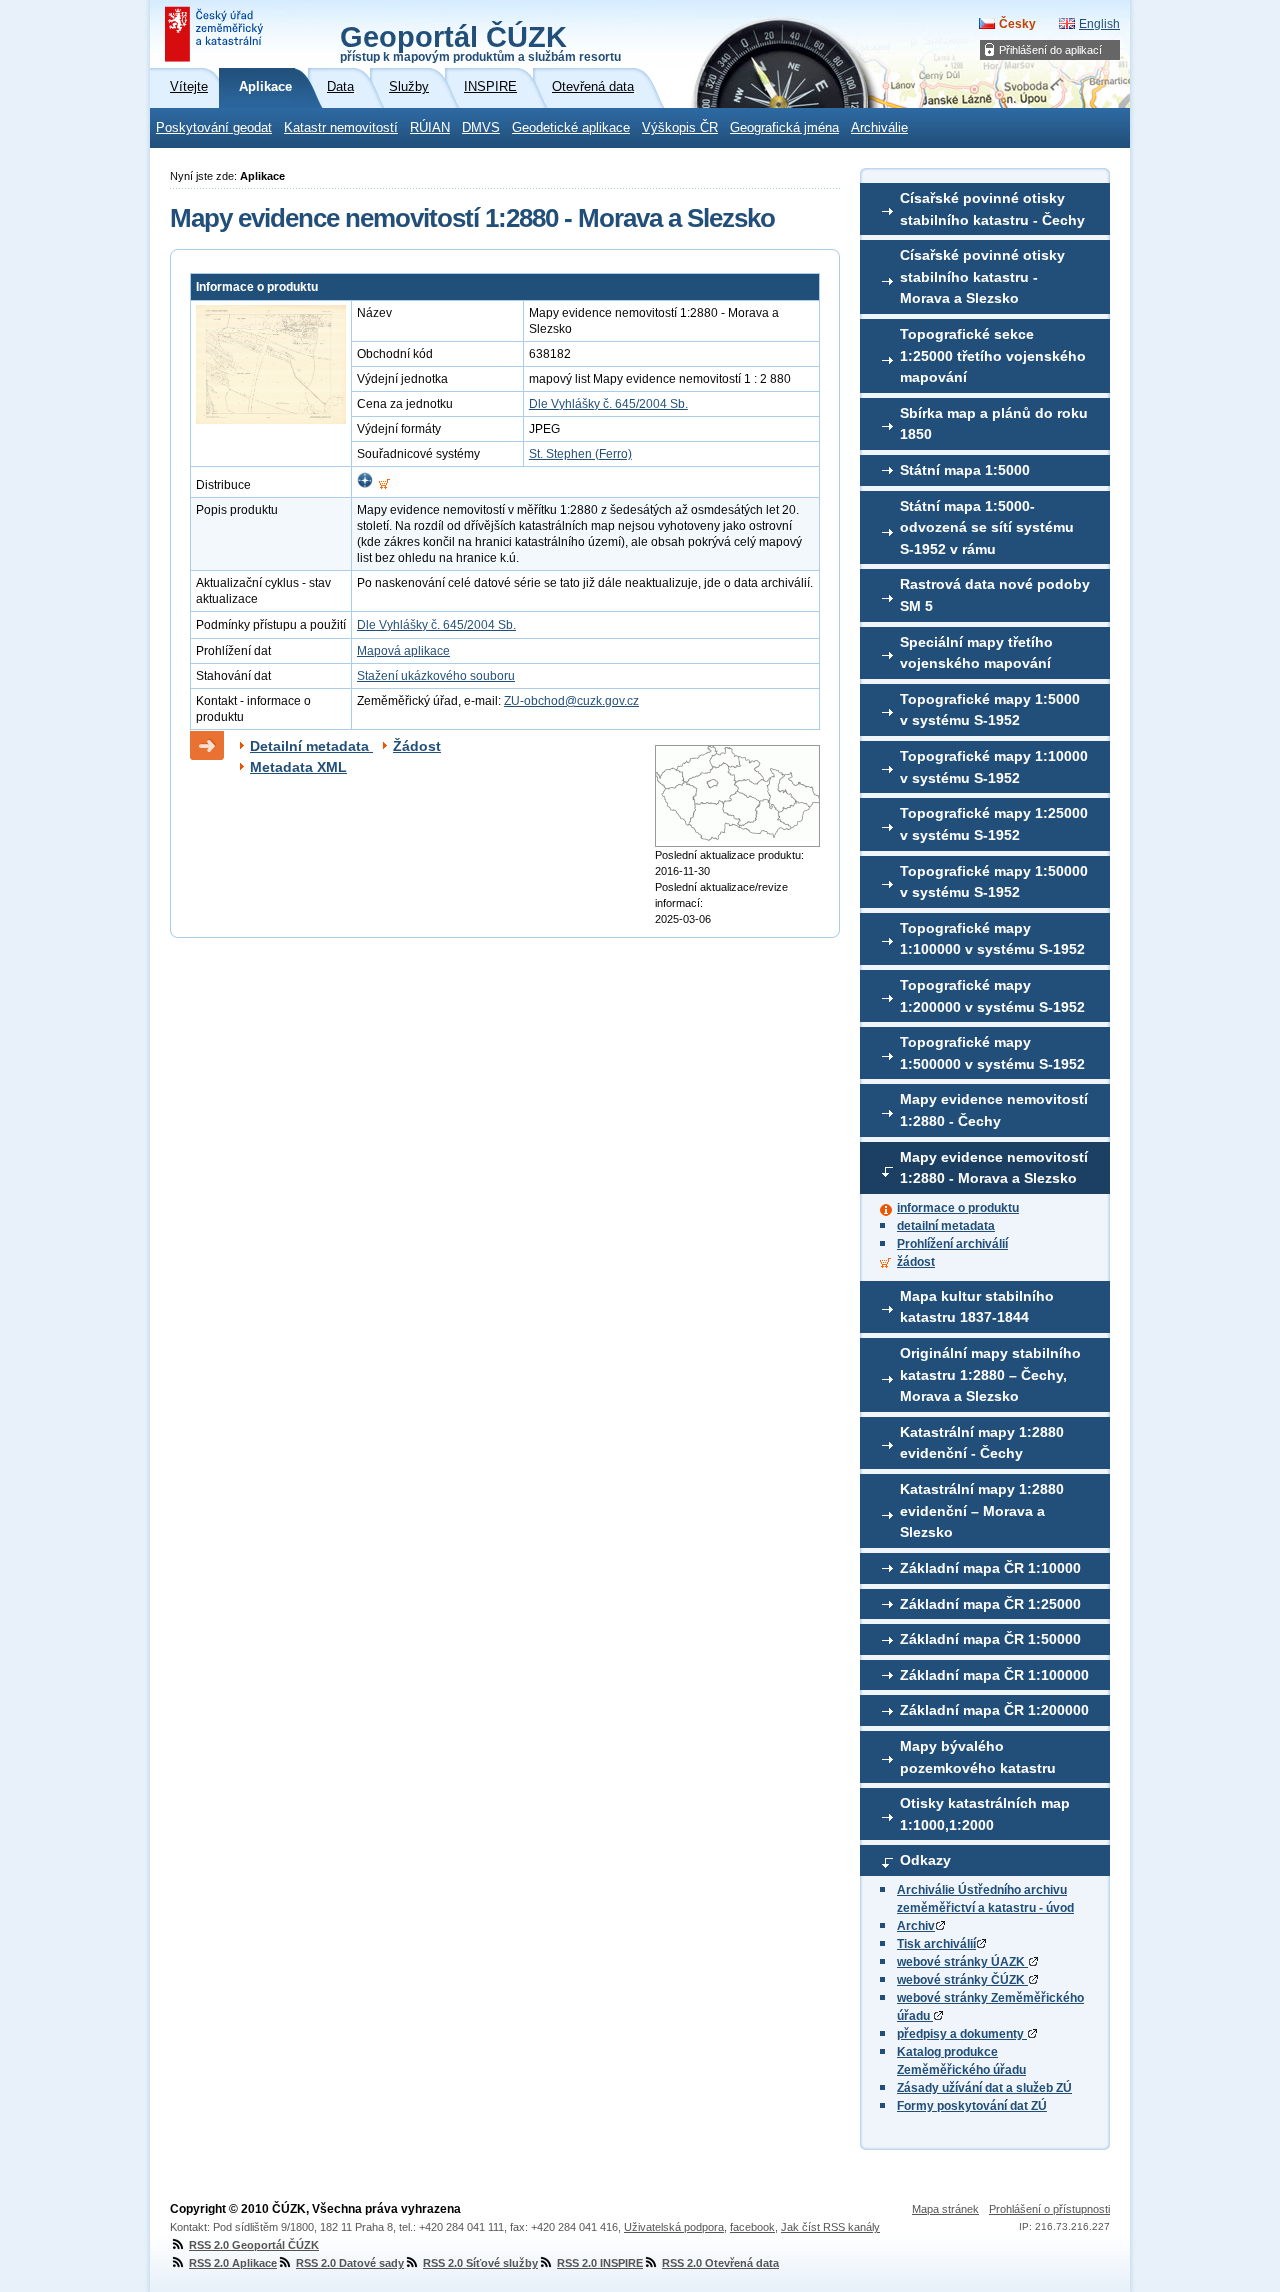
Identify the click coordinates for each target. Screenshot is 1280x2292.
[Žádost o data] (384, 485)
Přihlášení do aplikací (1050, 50)
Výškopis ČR (680, 128)
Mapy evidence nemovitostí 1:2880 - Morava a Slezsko (994, 1168)
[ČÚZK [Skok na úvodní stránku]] (216, 34)
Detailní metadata (311, 746)
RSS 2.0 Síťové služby (480, 2263)
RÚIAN (430, 128)
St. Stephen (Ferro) (580, 454)
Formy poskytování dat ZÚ (972, 2106)
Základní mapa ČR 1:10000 (990, 1568)
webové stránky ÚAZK (962, 1962)
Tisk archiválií (936, 1944)
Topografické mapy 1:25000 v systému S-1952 (994, 824)
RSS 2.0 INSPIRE (600, 2263)
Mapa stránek (945, 2209)
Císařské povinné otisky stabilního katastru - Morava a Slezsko (982, 276)
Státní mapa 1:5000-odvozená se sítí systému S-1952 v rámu (987, 527)
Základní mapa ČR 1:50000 (990, 1639)
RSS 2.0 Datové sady (350, 2263)
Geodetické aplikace (571, 128)
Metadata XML (298, 767)
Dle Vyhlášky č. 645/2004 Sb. (608, 404)
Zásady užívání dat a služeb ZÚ (984, 2088)
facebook (752, 2227)
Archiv (916, 1926)
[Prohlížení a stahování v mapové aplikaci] (365, 485)
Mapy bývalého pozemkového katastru (978, 1757)
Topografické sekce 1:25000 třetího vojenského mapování (993, 355)
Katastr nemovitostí (341, 128)
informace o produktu (958, 1208)
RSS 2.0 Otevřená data (720, 2263)
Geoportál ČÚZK (480, 42)
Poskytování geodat (214, 128)
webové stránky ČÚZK (962, 1980)
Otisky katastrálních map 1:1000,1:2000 (985, 1814)
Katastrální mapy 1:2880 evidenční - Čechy (982, 1443)
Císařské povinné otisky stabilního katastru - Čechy (992, 209)
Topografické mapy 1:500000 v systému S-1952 (992, 1053)
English (1099, 24)
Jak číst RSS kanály (830, 2227)
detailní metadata (946, 1226)
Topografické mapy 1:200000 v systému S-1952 (992, 996)
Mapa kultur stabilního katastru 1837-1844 (977, 1307)
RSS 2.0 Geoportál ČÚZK (254, 2245)
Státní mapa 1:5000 (965, 470)
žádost (916, 1262)
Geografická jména (784, 128)
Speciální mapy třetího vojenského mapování (976, 653)
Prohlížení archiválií (952, 1244)
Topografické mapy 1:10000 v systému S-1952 (994, 767)
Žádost (417, 746)
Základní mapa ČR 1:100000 (994, 1675)
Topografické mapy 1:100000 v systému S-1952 (992, 939)
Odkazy (925, 1860)
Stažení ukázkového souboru (436, 676)
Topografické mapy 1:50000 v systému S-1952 (994, 882)
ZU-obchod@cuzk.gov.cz (571, 701)
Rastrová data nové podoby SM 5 (995, 595)
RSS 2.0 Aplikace (233, 2263)
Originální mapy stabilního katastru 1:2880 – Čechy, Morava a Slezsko (990, 1374)
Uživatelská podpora (674, 2227)
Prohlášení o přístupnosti (1049, 2209)
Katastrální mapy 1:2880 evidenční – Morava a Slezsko (982, 1510)
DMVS (481, 128)
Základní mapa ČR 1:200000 (994, 1710)
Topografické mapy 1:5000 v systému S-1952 (990, 710)
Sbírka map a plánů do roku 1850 (994, 424)
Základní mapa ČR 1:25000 (990, 1604)
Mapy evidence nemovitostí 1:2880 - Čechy (994, 1110)
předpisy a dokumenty (962, 2034)
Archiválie (879, 128)
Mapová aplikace (403, 651)
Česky (1017, 24)
